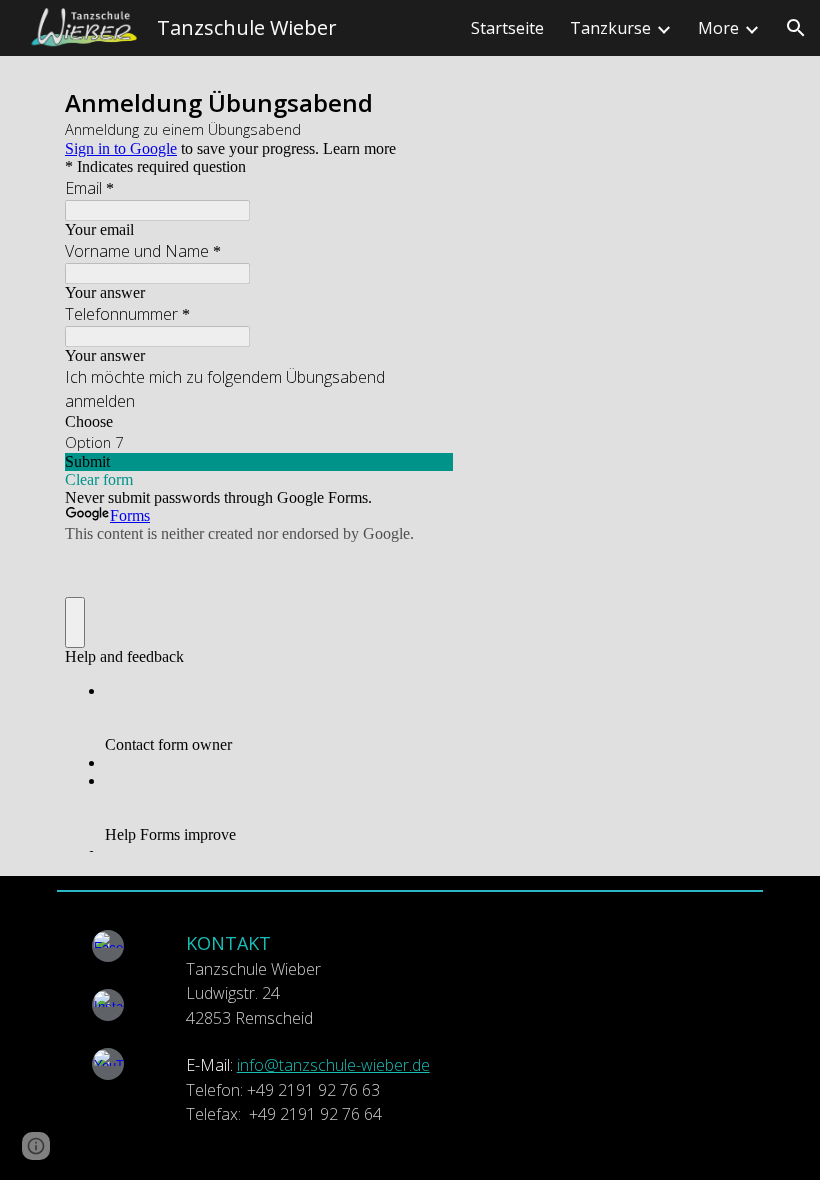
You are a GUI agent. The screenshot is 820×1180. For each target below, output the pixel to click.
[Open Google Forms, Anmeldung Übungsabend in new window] (423, 106)
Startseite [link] (507, 28)
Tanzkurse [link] (610, 28)
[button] (796, 28)
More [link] (718, 28)
